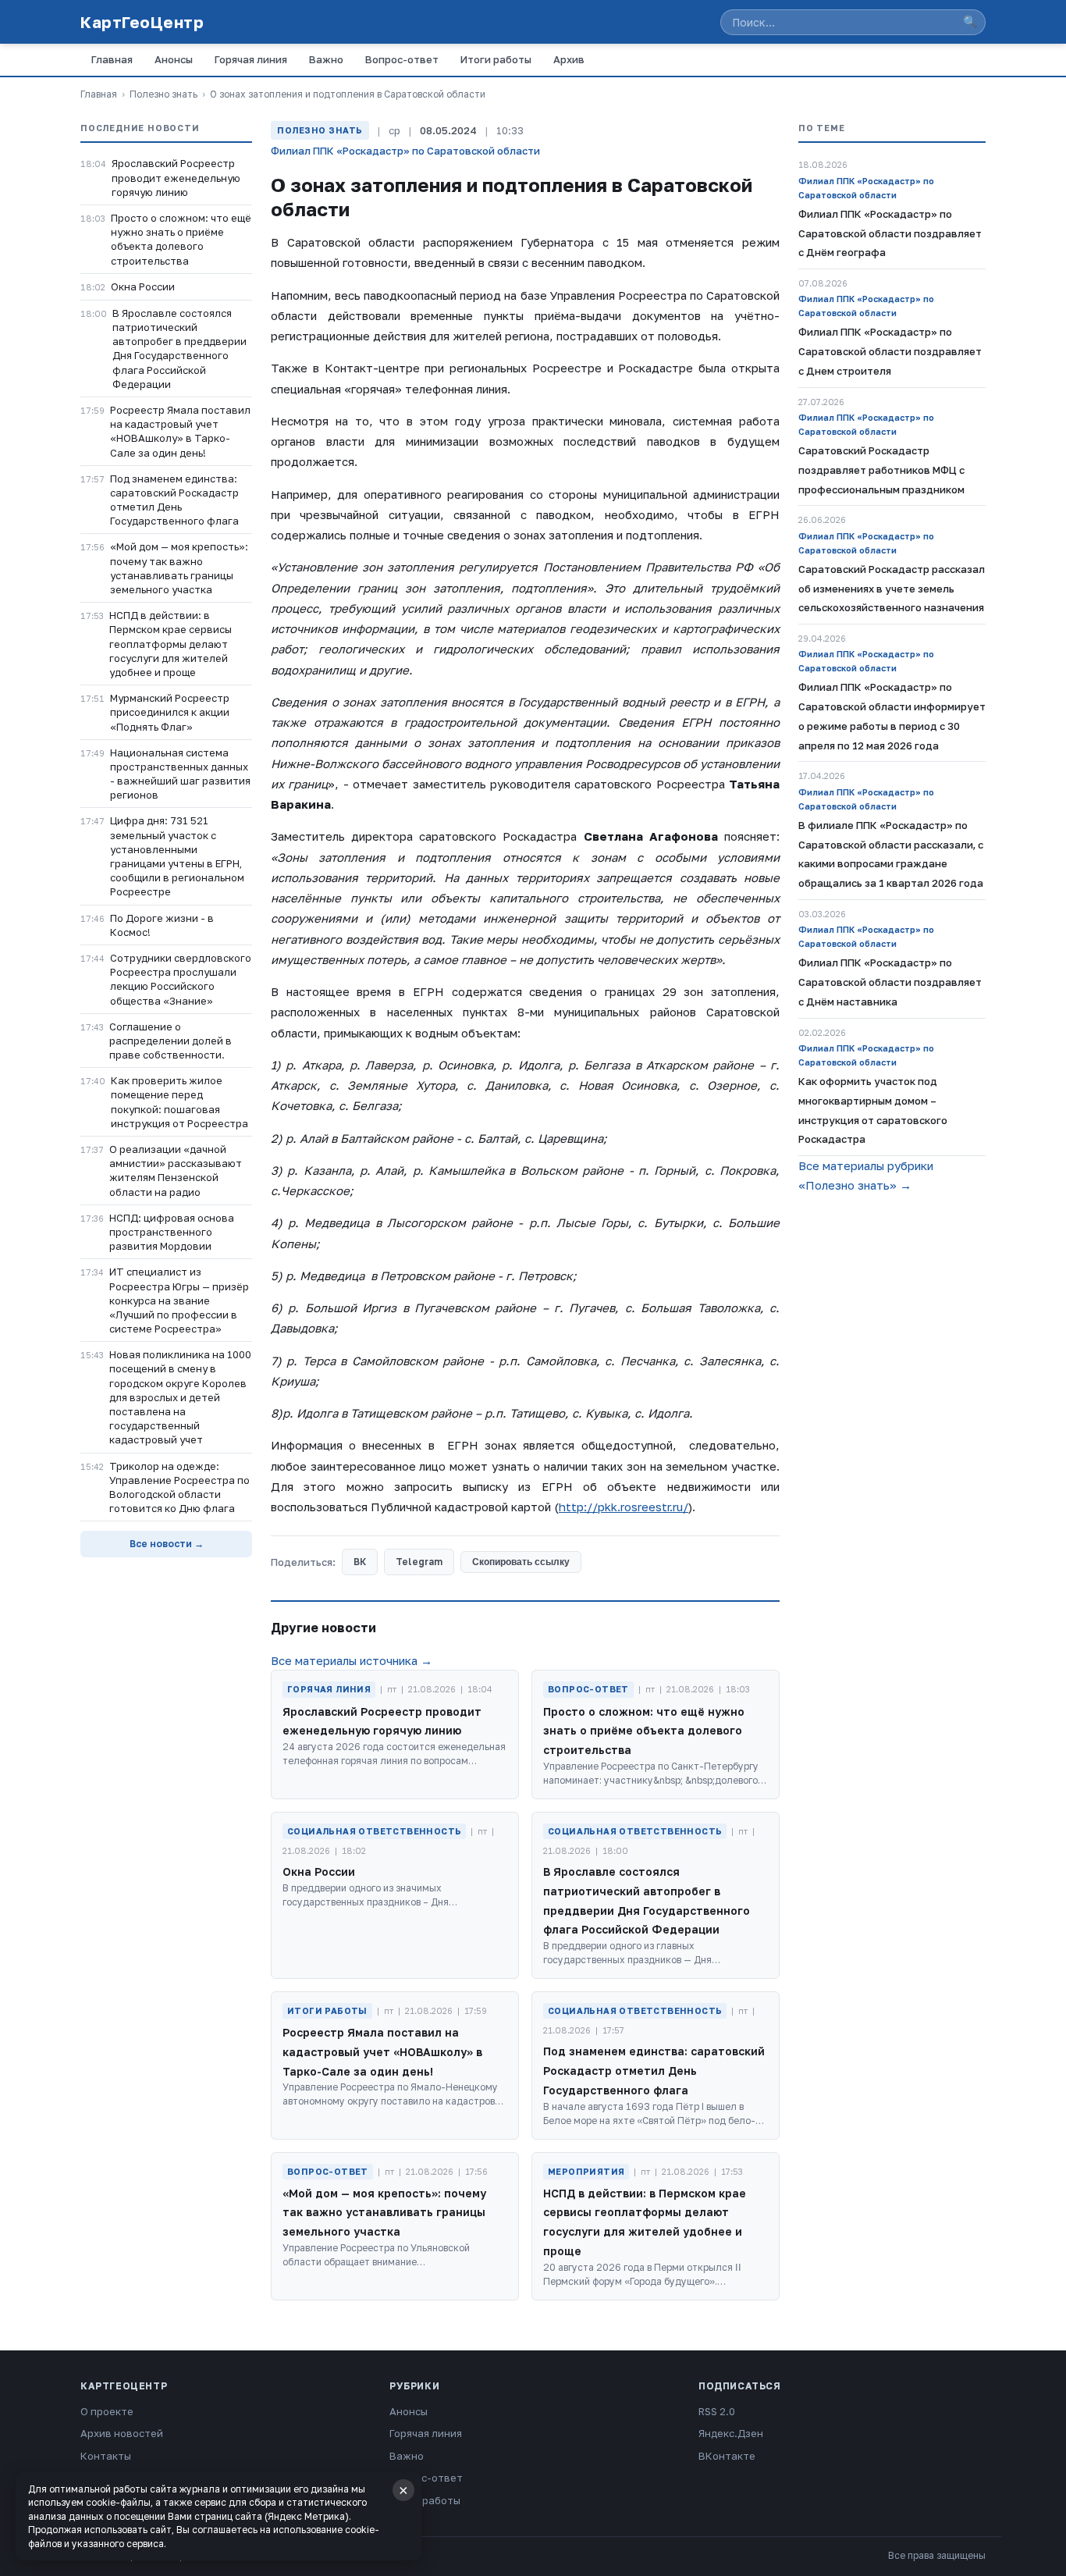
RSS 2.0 (717, 2411)
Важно (326, 59)
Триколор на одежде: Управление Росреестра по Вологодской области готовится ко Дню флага (179, 1487)
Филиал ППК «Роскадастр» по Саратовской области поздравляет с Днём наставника (890, 982)
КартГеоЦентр (142, 22)
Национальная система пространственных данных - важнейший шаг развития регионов (180, 774)
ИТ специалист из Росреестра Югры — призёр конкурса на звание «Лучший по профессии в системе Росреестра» (179, 1300)
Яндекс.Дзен (731, 2433)
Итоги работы (496, 59)
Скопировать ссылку (521, 1562)
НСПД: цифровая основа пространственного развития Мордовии (172, 1232)
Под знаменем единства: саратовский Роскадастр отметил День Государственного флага (174, 500)
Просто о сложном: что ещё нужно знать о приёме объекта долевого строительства (181, 239)
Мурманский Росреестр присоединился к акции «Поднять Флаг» (170, 712)
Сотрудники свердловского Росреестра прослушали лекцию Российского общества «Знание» (181, 979)
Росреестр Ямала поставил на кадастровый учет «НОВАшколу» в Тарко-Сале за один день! (180, 431)
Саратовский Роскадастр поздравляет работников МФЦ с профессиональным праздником (881, 470)
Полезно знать (163, 94)
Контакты (106, 2456)
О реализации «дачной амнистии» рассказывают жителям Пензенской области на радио (176, 1171)
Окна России (143, 286)
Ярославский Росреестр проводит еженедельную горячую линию (176, 177)
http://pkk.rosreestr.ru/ (624, 1507)
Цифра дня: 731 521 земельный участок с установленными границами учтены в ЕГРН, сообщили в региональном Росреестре (177, 856)
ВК (360, 1562)
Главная (112, 59)
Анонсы (174, 59)
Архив (569, 59)
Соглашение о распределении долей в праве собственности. (171, 1041)
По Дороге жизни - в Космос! (162, 925)
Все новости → (167, 1544)
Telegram (419, 1562)
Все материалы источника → (352, 1660)
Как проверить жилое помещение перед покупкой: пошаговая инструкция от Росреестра (179, 1102)
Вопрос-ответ (402, 59)
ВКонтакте (727, 2456)
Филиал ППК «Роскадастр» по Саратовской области (405, 151)
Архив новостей (122, 2433)
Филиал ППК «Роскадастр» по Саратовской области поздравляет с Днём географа (890, 233)
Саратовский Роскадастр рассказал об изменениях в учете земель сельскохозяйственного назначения (892, 589)
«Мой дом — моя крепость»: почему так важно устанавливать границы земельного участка (179, 568)
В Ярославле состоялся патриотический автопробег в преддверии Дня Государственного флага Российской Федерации (179, 349)
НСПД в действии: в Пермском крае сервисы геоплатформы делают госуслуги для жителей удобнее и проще (171, 644)
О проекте (107, 2411)
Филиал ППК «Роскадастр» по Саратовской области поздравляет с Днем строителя (890, 351)
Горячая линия (251, 59)
